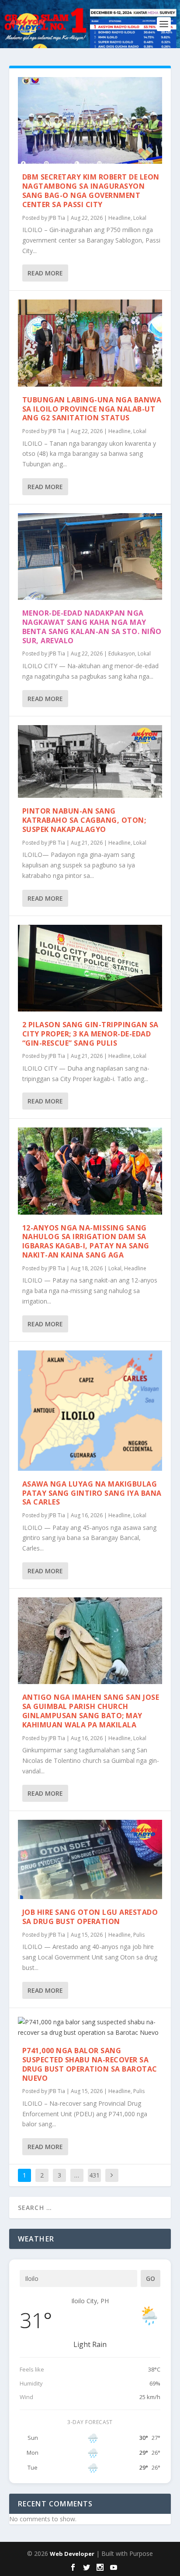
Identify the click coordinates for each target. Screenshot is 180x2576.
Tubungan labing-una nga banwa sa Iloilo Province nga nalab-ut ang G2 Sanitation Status (92, 409)
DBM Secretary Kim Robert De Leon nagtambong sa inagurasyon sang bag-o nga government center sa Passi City (91, 190)
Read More (45, 273)
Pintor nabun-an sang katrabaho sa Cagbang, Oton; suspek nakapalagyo (84, 820)
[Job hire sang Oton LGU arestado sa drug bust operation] (90, 1859)
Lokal (140, 218)
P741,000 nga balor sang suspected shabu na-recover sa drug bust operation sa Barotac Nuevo (90, 2064)
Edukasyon (122, 654)
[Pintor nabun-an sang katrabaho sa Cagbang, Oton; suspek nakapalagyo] (90, 761)
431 (94, 2175)
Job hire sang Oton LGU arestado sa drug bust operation (90, 1917)
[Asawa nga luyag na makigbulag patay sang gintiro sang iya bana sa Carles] (90, 1411)
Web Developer (72, 2554)
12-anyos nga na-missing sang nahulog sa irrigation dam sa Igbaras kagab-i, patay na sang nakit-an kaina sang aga (86, 1241)
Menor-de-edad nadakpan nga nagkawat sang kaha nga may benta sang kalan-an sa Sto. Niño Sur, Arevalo (92, 627)
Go (151, 2278)
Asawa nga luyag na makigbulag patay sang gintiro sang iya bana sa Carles (92, 1493)
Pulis (139, 1935)
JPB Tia (57, 218)
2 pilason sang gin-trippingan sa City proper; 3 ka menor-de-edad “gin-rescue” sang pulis (90, 1034)
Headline (119, 218)
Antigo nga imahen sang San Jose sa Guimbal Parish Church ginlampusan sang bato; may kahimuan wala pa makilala (91, 1711)
